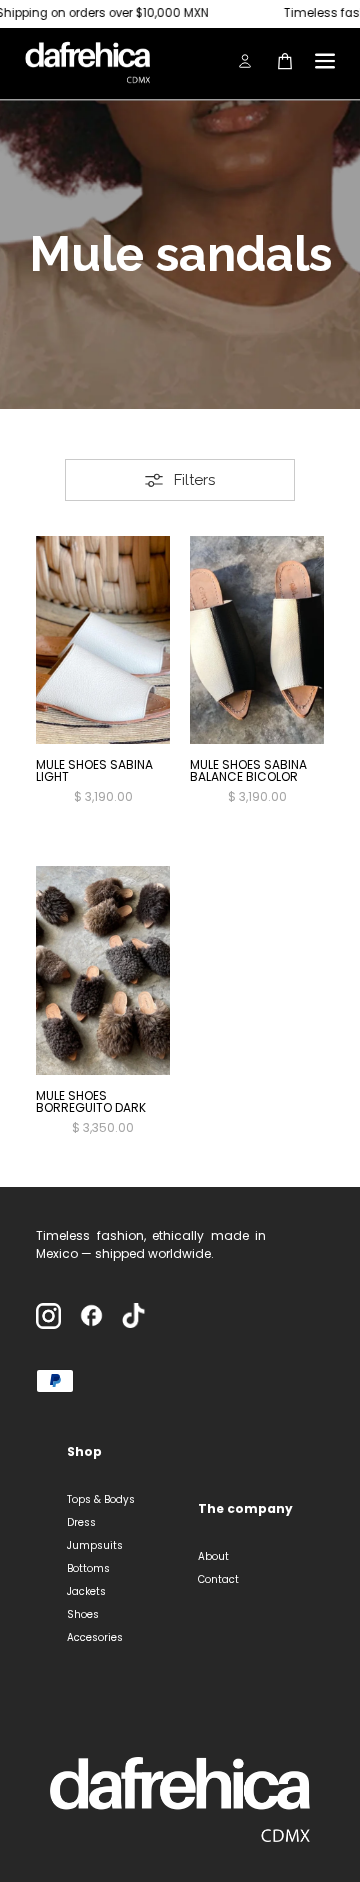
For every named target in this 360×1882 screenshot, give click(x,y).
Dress (81, 1522)
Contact (218, 1579)
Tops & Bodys (101, 1499)
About (213, 1556)
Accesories (95, 1637)
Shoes (83, 1614)
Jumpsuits (95, 1545)
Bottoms (88, 1568)
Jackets (86, 1591)
